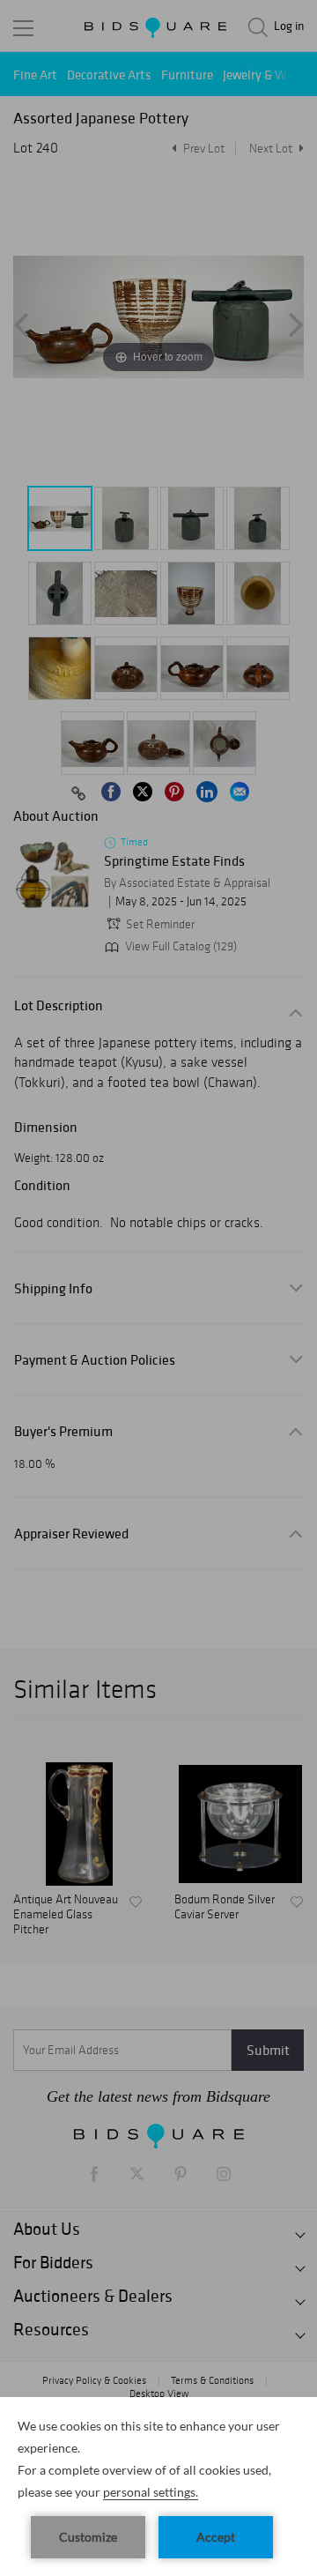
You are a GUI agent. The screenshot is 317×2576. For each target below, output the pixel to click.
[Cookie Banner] (158, 2487)
